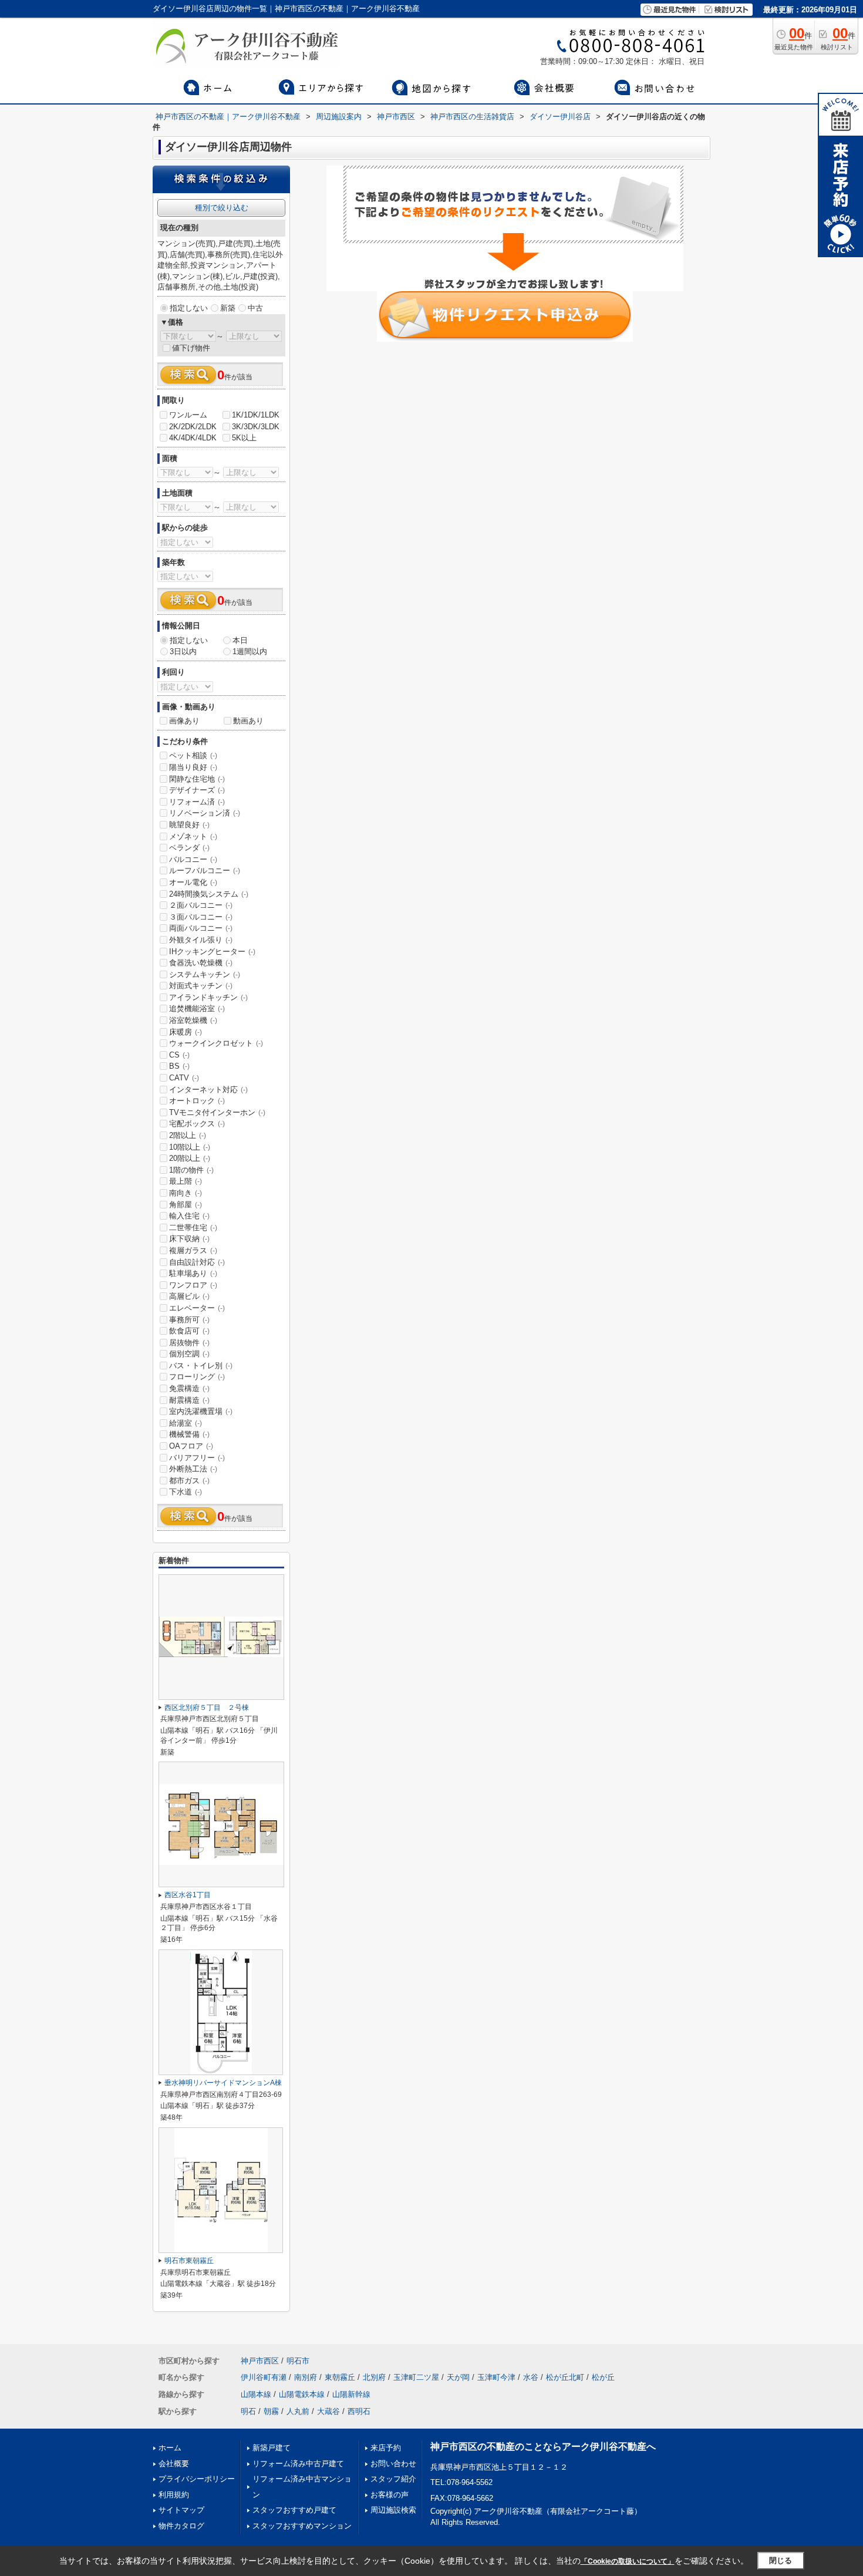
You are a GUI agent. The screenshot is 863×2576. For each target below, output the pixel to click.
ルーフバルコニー (205, 871)
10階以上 (190, 1147)
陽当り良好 (193, 767)
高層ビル (189, 1296)
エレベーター (197, 1308)
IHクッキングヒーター (212, 952)
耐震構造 (189, 1400)
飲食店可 (189, 1331)
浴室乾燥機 (193, 1020)
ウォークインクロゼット (216, 1043)
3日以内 (183, 651)
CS (179, 1055)
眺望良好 (189, 825)
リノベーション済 (205, 813)
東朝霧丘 (340, 2377)
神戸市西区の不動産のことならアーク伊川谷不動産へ (543, 2447)
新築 (228, 308)
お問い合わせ (393, 2464)
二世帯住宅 (193, 1228)
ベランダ (189, 848)
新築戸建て (272, 2448)
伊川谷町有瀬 (264, 2377)
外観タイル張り (201, 940)
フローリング (197, 1377)
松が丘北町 (565, 2377)
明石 (248, 2411)
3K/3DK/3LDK (256, 427)
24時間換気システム (209, 894)
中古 (255, 308)
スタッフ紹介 (393, 2479)
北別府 (374, 2377)
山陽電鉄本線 (302, 2394)
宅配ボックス (197, 1124)
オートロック (197, 1101)
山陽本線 (256, 2394)
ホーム (170, 2448)
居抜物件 (189, 1343)
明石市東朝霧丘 (189, 2261)
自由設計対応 (197, 1262)
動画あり (248, 721)
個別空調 (189, 1354)
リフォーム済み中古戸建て (298, 2464)
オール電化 (193, 882)
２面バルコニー (201, 905)
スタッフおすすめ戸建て (294, 2510)
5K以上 (244, 438)
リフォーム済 (197, 802)
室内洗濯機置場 (201, 1411)
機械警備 (189, 1434)
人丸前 (298, 2411)
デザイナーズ (197, 790)
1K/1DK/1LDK (256, 415)
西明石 (359, 2411)
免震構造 (189, 1388)
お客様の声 (390, 2495)
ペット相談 (193, 755)
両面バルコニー (201, 928)
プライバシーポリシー (197, 2479)
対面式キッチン (201, 986)
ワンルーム (188, 415)
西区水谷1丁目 (188, 1895)
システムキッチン (205, 974)
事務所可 (189, 1320)
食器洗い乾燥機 (201, 963)
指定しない (189, 308)
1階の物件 (191, 1170)
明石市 (298, 2361)
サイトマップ (181, 2510)
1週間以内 (250, 651)
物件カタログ (181, 2526)
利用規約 (174, 2495)
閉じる (781, 2560)
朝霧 (271, 2411)
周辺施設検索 (393, 2510)
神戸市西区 (260, 2361)
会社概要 (174, 2464)
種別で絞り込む (222, 208)
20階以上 (190, 1158)
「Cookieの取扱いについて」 (628, 2561)
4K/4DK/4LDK (193, 438)
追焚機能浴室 (197, 1008)
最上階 (186, 1181)
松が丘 (603, 2377)
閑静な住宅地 (197, 779)
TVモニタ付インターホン (217, 1112)
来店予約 (386, 2448)
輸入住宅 (189, 1216)
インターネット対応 (208, 1090)
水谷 (531, 2377)
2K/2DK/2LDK (193, 427)
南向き (186, 1193)
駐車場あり (193, 1273)
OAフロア (191, 1446)
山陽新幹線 (351, 2394)
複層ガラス (193, 1250)
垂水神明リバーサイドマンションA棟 (223, 2083)
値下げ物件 (191, 348)
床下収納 (189, 1239)
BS (179, 1066)
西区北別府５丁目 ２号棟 (207, 1708)
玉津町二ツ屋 (416, 2377)
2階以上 (188, 1135)
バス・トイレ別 (201, 1366)
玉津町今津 (496, 2377)
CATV (184, 1078)
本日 (240, 640)
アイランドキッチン (208, 997)
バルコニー (193, 859)
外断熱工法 (193, 1469)
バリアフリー (197, 1458)
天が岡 (458, 2377)
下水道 (186, 1492)
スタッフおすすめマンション (302, 2526)
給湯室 (186, 1423)
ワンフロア (193, 1285)
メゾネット (193, 836)
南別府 (306, 2377)
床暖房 (186, 1032)
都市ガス (189, 1481)
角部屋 (186, 1205)
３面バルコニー (201, 917)
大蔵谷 (328, 2411)
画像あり (184, 721)
